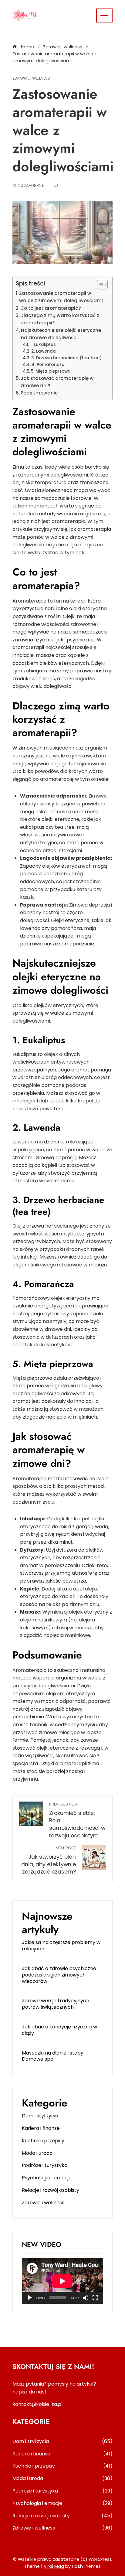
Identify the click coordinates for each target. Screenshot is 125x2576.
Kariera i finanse (41, 2128)
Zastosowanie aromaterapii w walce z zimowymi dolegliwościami (61, 297)
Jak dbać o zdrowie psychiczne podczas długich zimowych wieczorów (59, 1975)
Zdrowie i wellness (31, 79)
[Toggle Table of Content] (99, 285)
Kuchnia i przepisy (43, 2141)
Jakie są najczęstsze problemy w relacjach (61, 1946)
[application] (62, 2281)
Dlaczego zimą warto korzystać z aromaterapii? (60, 319)
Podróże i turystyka (45, 2165)
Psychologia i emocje (47, 2178)
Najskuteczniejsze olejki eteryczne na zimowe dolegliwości (61, 334)
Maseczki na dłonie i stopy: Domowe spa (53, 2056)
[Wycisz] (86, 2298)
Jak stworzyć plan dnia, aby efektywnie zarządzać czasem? (49, 1860)
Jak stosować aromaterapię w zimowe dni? (57, 382)
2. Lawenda (44, 351)
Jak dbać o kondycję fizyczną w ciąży (59, 2030)
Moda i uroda (37, 2153)
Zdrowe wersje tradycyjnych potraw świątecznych (56, 2004)
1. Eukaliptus (43, 345)
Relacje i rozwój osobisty (51, 2190)
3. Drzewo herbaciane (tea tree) (66, 358)
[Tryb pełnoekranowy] (95, 2298)
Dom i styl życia (40, 2116)
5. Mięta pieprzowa (51, 371)
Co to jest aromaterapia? (51, 308)
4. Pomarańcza (48, 365)
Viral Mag (54, 2566)
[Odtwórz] (30, 2298)
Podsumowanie (39, 393)
